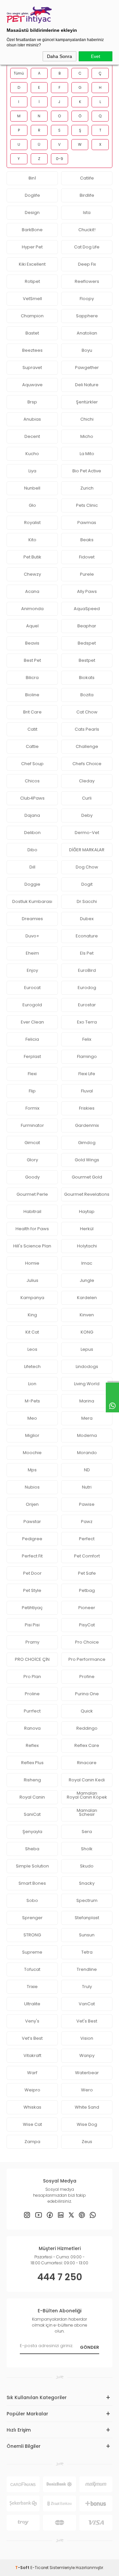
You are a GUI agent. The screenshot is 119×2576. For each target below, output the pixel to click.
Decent (32, 436)
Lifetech (32, 1367)
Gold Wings (87, 1160)
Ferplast (32, 1056)
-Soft (23, 2568)
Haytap (87, 1211)
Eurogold (32, 1005)
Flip (32, 1091)
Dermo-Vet (87, 833)
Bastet (32, 333)
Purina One (87, 1694)
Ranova (32, 1728)
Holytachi (87, 1246)
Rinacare (87, 1763)
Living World (87, 1384)
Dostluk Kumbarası (32, 901)
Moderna (87, 1435)
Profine (87, 1677)
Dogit (87, 884)
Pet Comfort (87, 1556)
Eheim (32, 953)
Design (32, 212)
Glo (32, 505)
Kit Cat (32, 1332)
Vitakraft (32, 2055)
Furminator (32, 1125)
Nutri (87, 1487)
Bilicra (32, 678)
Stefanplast (87, 1918)
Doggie (32, 884)
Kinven (87, 1315)
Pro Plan (32, 1677)
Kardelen (87, 1298)
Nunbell (32, 488)
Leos (32, 1349)
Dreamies (32, 919)
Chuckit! (87, 230)
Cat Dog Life (87, 247)
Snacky (87, 1883)
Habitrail (32, 1211)
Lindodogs (87, 1367)
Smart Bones (32, 1883)
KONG (87, 1332)
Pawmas (87, 523)
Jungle (87, 1280)
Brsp (32, 402)
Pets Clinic (87, 505)
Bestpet (87, 660)
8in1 (32, 178)
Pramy (32, 1642)
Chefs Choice (87, 764)
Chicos (32, 781)
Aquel (32, 626)
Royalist (32, 523)
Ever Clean (32, 1022)
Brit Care (32, 712)
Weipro (32, 2090)
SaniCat (32, 1814)
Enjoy (32, 970)
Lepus (87, 1349)
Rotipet (32, 281)
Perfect (87, 1539)
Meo (32, 1418)
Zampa (32, 2142)
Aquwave (32, 385)
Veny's (32, 2021)
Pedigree (32, 1539)
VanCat (87, 2004)
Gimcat (32, 1143)
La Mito (87, 454)
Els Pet (87, 953)
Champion (32, 316)
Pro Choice (87, 1642)
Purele (87, 574)
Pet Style (32, 1590)
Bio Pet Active (87, 471)
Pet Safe (87, 1573)
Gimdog (87, 1143)
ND (87, 1470)
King (32, 1315)
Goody (32, 1177)
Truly (87, 1987)
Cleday (87, 781)
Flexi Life (87, 1074)
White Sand (87, 2107)
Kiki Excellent (32, 264)
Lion (32, 1384)
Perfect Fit (32, 1556)
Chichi (87, 419)
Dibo (32, 850)
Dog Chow (87, 867)
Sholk (87, 1849)
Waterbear (87, 2073)
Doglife (32, 195)
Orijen (32, 1504)
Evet (96, 56)
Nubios (32, 1487)
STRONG (32, 1935)
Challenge (87, 746)
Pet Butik (32, 557)
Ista (87, 212)
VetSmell (32, 299)
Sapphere (87, 316)
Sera (87, 1832)
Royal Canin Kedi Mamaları (87, 1782)
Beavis (32, 643)
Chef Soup (32, 764)
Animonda (32, 609)
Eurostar (87, 1005)
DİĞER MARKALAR (87, 850)
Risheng (32, 1780)
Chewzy (32, 574)
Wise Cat (32, 2124)
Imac (87, 1263)
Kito (32, 540)
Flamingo (87, 1056)
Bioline (32, 695)
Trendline (87, 1969)
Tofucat (32, 1969)
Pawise (87, 1504)
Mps (32, 1470)
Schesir (87, 1814)
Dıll (32, 867)
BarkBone (32, 230)
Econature (87, 936)
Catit (32, 729)
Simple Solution (32, 1866)
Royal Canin (32, 1797)
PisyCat (87, 1625)
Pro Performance (87, 1659)
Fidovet (87, 557)
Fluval (87, 1091)
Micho (87, 436)
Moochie (32, 1453)
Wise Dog (87, 2124)
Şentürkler (87, 402)
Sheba (32, 1849)
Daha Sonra (59, 56)
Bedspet (87, 643)
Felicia (32, 1039)
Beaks (87, 540)
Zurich (87, 488)
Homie (32, 1263)
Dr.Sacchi (87, 901)
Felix (87, 1039)
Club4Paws (32, 798)
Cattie (32, 746)
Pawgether (87, 368)
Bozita (87, 695)
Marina (87, 1401)
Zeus (87, 2142)
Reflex (32, 1745)
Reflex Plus (32, 1763)
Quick (87, 1711)
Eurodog (87, 988)
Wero (87, 2090)
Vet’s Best (32, 2038)
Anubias (32, 419)
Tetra (87, 1952)
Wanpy (87, 2055)
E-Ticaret (40, 2568)
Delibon (32, 833)
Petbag (87, 1590)
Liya (32, 471)
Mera (87, 1418)
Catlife (87, 178)
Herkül (87, 1229)
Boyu (87, 350)
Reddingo (87, 1728)
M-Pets (32, 1401)
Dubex (87, 919)
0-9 (59, 159)
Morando (87, 1453)
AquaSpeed (87, 609)
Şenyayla (32, 1832)
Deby (87, 815)
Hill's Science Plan (32, 1246)
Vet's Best (87, 2021)
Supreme (32, 1952)
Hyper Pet (32, 247)
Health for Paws (32, 1229)
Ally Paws (87, 591)
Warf (32, 2073)
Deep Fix (87, 264)
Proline (32, 1694)
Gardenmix (87, 1125)
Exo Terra (87, 1022)
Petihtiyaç (32, 1608)
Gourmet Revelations (87, 1194)
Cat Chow (87, 712)
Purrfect (32, 1711)
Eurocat (32, 988)
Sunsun (87, 1935)
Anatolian (87, 333)
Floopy (87, 299)
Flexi (32, 1074)
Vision (87, 2038)
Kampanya (32, 1298)
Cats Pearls (87, 729)
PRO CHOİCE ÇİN (32, 1659)
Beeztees (32, 350)
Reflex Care (87, 1745)
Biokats (87, 678)
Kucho (32, 454)
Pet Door (32, 1573)
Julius (32, 1280)
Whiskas (32, 2107)
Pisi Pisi (32, 1625)
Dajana (32, 815)
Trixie (32, 1987)
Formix (32, 1108)
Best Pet (32, 660)
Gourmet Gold (87, 1177)
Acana (32, 591)
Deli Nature (87, 385)
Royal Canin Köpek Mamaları (87, 1799)
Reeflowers (87, 281)
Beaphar (87, 626)
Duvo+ (32, 936)
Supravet (32, 368)
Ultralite (32, 2004)
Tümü (19, 73)
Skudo (87, 1866)
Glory (32, 1160)
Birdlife (87, 195)
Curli (87, 798)
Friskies (87, 1108)
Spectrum (87, 1900)
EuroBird (87, 970)
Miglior (32, 1435)
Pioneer (87, 1608)
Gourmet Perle (32, 1194)
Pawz (87, 1522)
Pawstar (32, 1522)
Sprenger (32, 1918)
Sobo (32, 1900)
